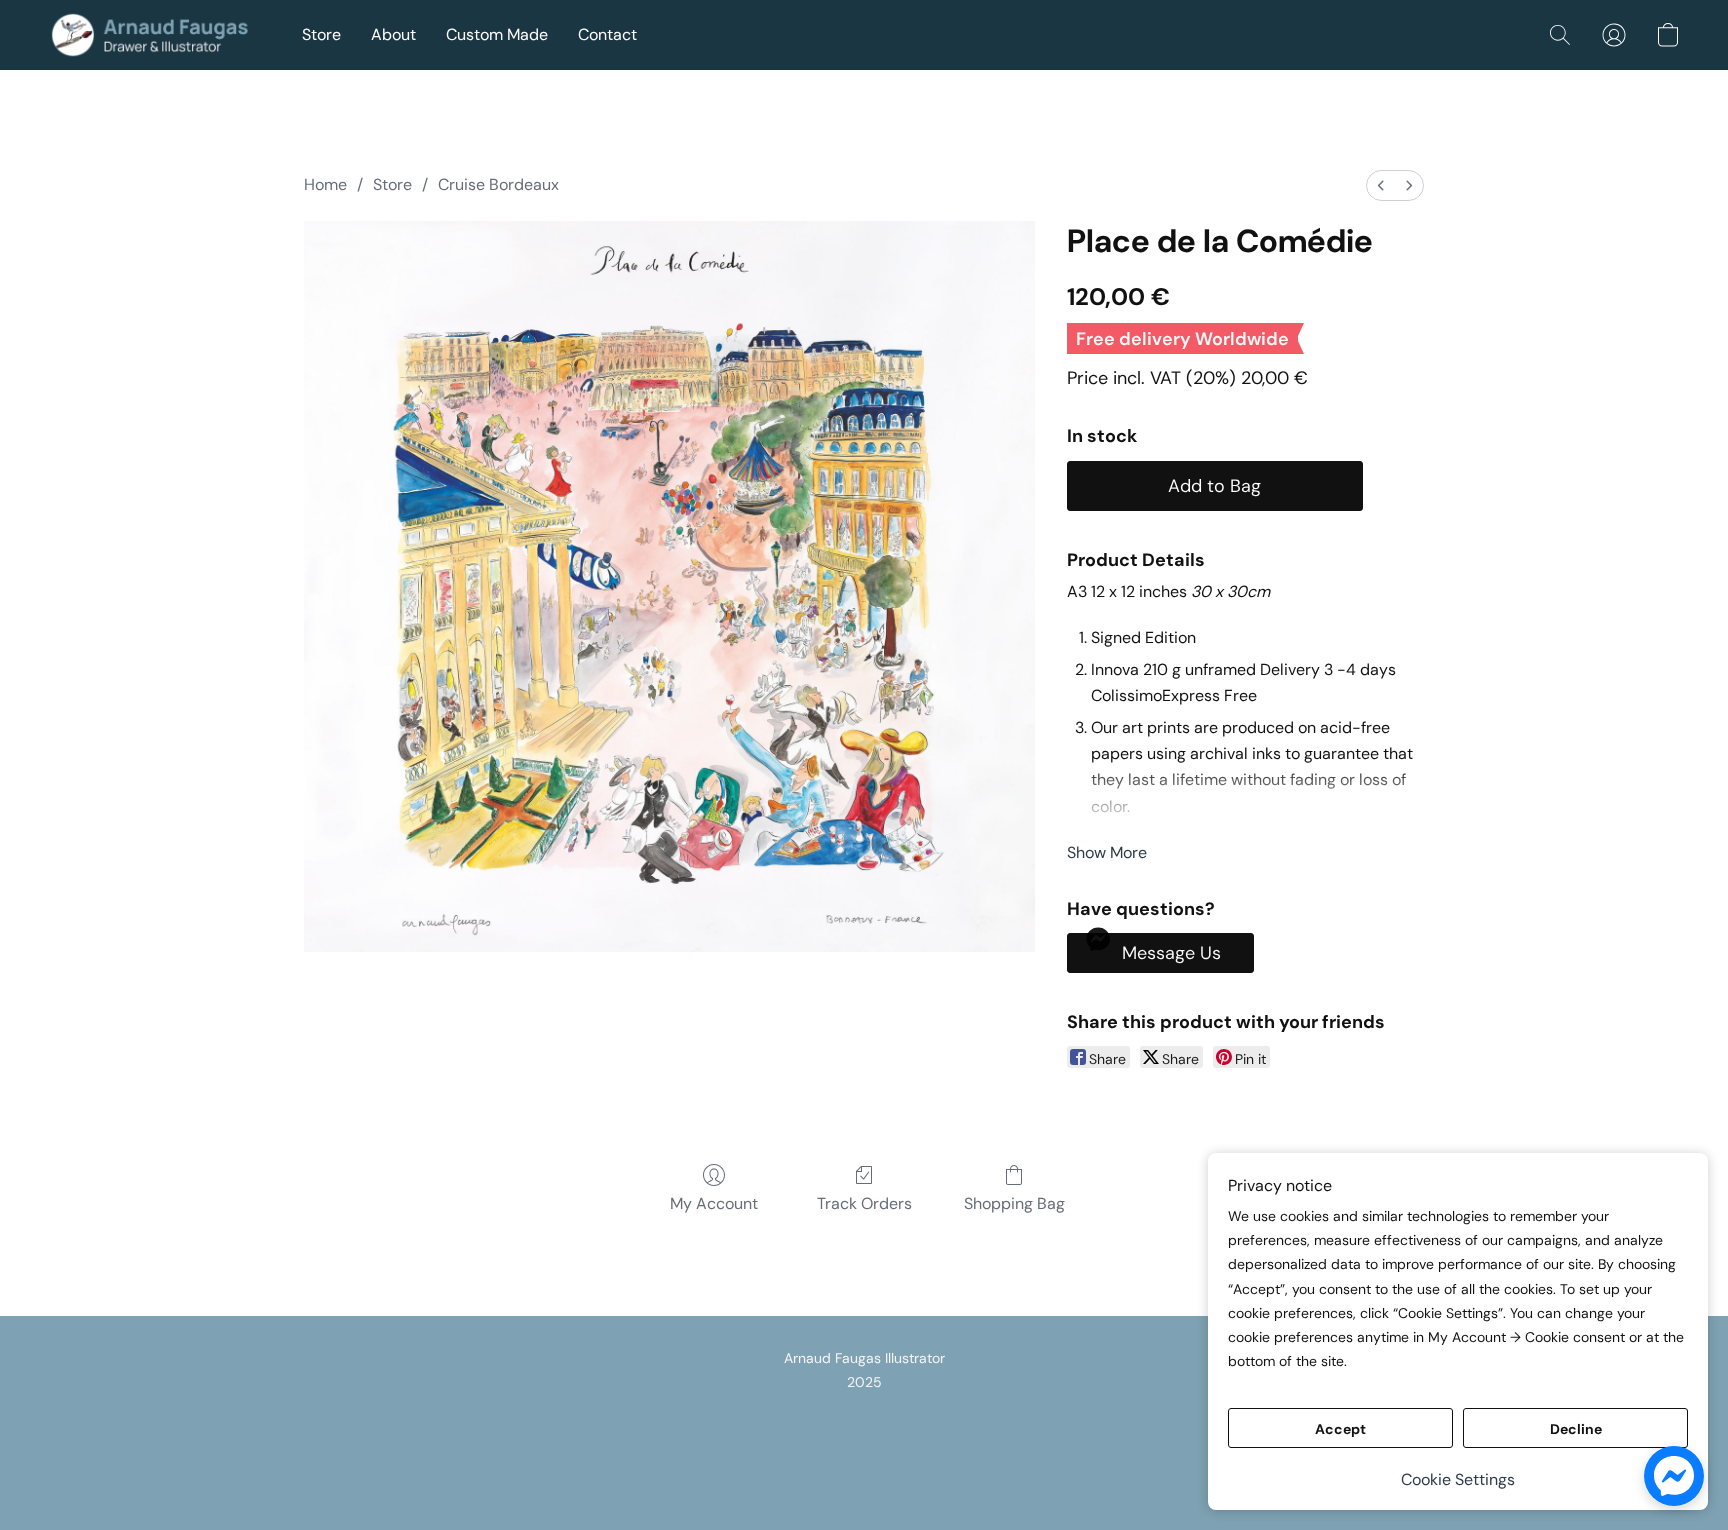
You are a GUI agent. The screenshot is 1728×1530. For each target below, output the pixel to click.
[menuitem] (1381, 185)
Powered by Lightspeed (864, 1476)
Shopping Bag (1014, 1203)
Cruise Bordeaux (498, 184)
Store (321, 34)
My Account (714, 1203)
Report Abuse (864, 1442)
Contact (607, 34)
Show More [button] (1107, 852)
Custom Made (497, 34)
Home (325, 184)
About (393, 34)
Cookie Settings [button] (1458, 1479)
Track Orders (864, 1203)
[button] (155, 35)
